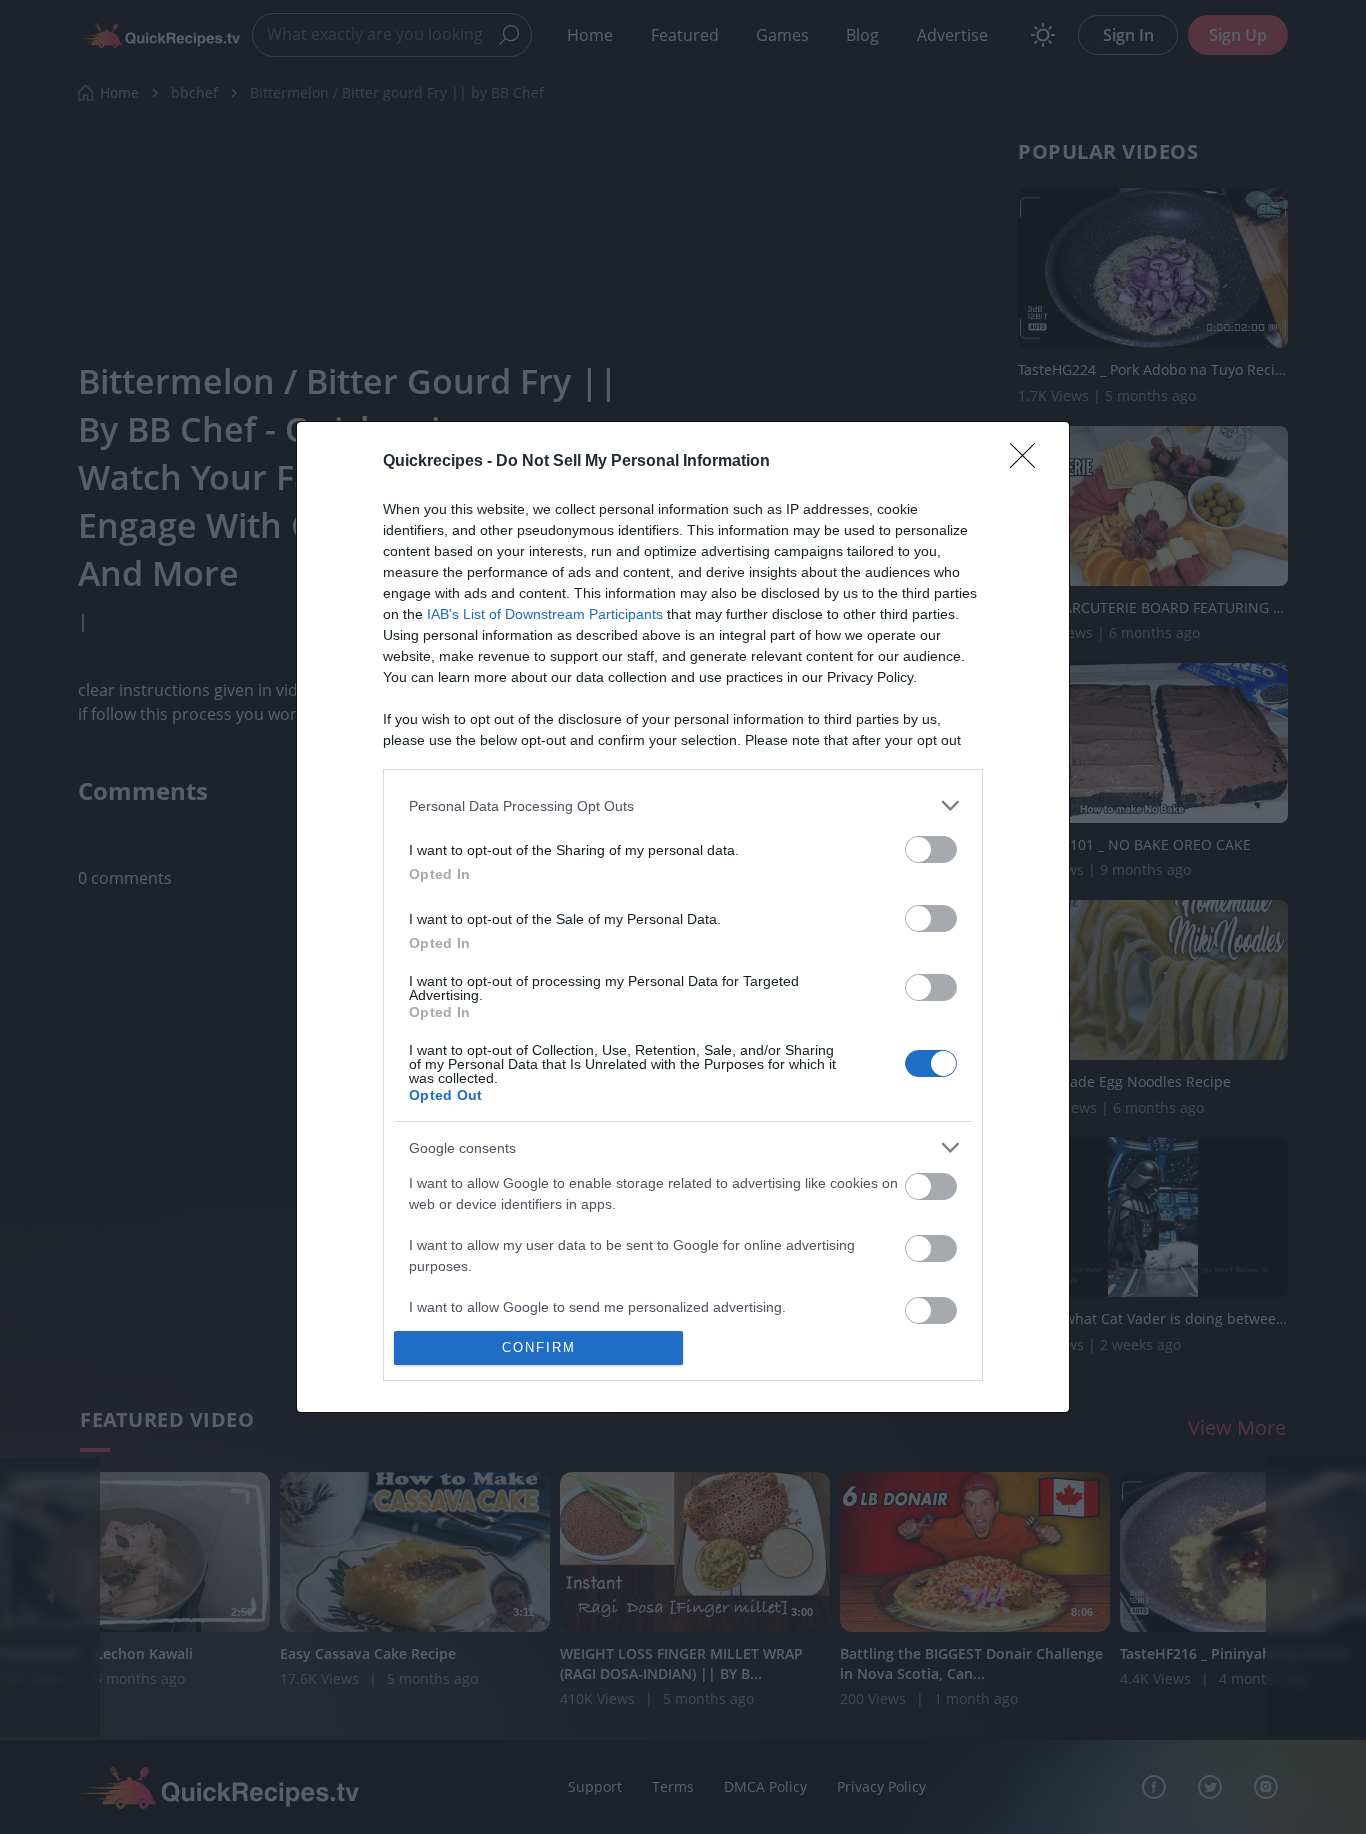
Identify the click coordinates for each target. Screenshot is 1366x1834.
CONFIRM (539, 1347)
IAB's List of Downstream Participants (545, 614)
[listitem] (683, 805)
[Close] (1029, 462)
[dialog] (683, 916)
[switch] (931, 849)
